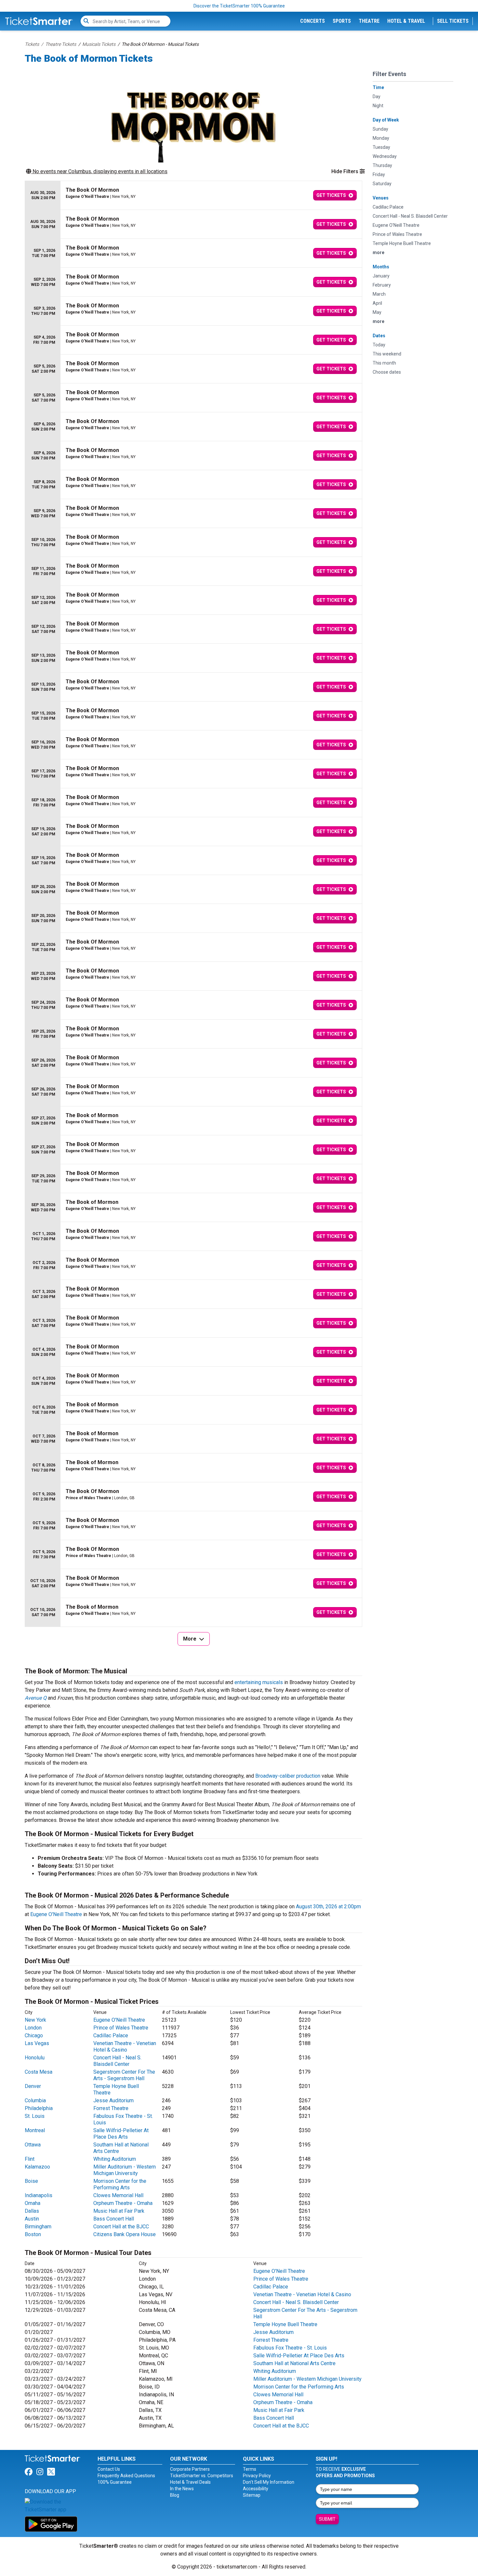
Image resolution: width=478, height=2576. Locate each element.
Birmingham (38, 2227)
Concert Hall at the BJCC (121, 2227)
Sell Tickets (453, 21)
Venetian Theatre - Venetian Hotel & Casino (125, 2047)
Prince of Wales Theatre (121, 2028)
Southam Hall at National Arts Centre (294, 2363)
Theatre (369, 21)
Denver (33, 2086)
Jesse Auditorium (113, 2100)
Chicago (34, 2035)
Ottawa (33, 2145)
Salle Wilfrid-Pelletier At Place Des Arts (121, 2134)
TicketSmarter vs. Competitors (202, 2476)
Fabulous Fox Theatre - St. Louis (290, 2348)
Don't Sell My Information (269, 2482)
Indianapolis (39, 2195)
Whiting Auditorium (115, 2159)
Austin (32, 2219)
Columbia (35, 2100)
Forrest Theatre (111, 2108)
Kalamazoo (37, 2167)
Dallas (32, 2211)
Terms (250, 2469)
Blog (175, 2495)
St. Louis (35, 2116)
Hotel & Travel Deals (190, 2482)
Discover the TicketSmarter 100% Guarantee (239, 6)
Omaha (33, 2203)
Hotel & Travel (406, 21)
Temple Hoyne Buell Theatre (285, 2324)
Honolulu (35, 2058)
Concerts (312, 21)
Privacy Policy (257, 2476)
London (33, 2028)
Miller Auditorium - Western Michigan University (125, 2170)
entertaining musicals (259, 1682)
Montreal (35, 2130)
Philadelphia (39, 2108)
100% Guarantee (115, 2482)
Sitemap (252, 2495)
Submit (327, 2519)
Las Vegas (37, 2043)
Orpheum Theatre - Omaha (123, 2203)
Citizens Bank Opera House (125, 2234)
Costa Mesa (39, 2072)
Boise (31, 2181)
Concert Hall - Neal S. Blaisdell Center (117, 2061)
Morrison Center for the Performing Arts (120, 2184)
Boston (33, 2234)
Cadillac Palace (111, 2035)
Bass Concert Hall (114, 2219)
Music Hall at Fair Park (119, 2211)
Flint (30, 2159)
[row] (193, 195)
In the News (182, 2489)
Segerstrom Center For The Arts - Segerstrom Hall (124, 2075)
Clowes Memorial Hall (118, 2195)
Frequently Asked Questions (126, 2476)
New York (35, 2020)
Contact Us (109, 2469)
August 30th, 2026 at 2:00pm (328, 1906)
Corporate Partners (190, 2469)
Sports (342, 21)
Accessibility (256, 2489)
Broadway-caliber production (288, 1776)
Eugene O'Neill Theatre (56, 1914)
